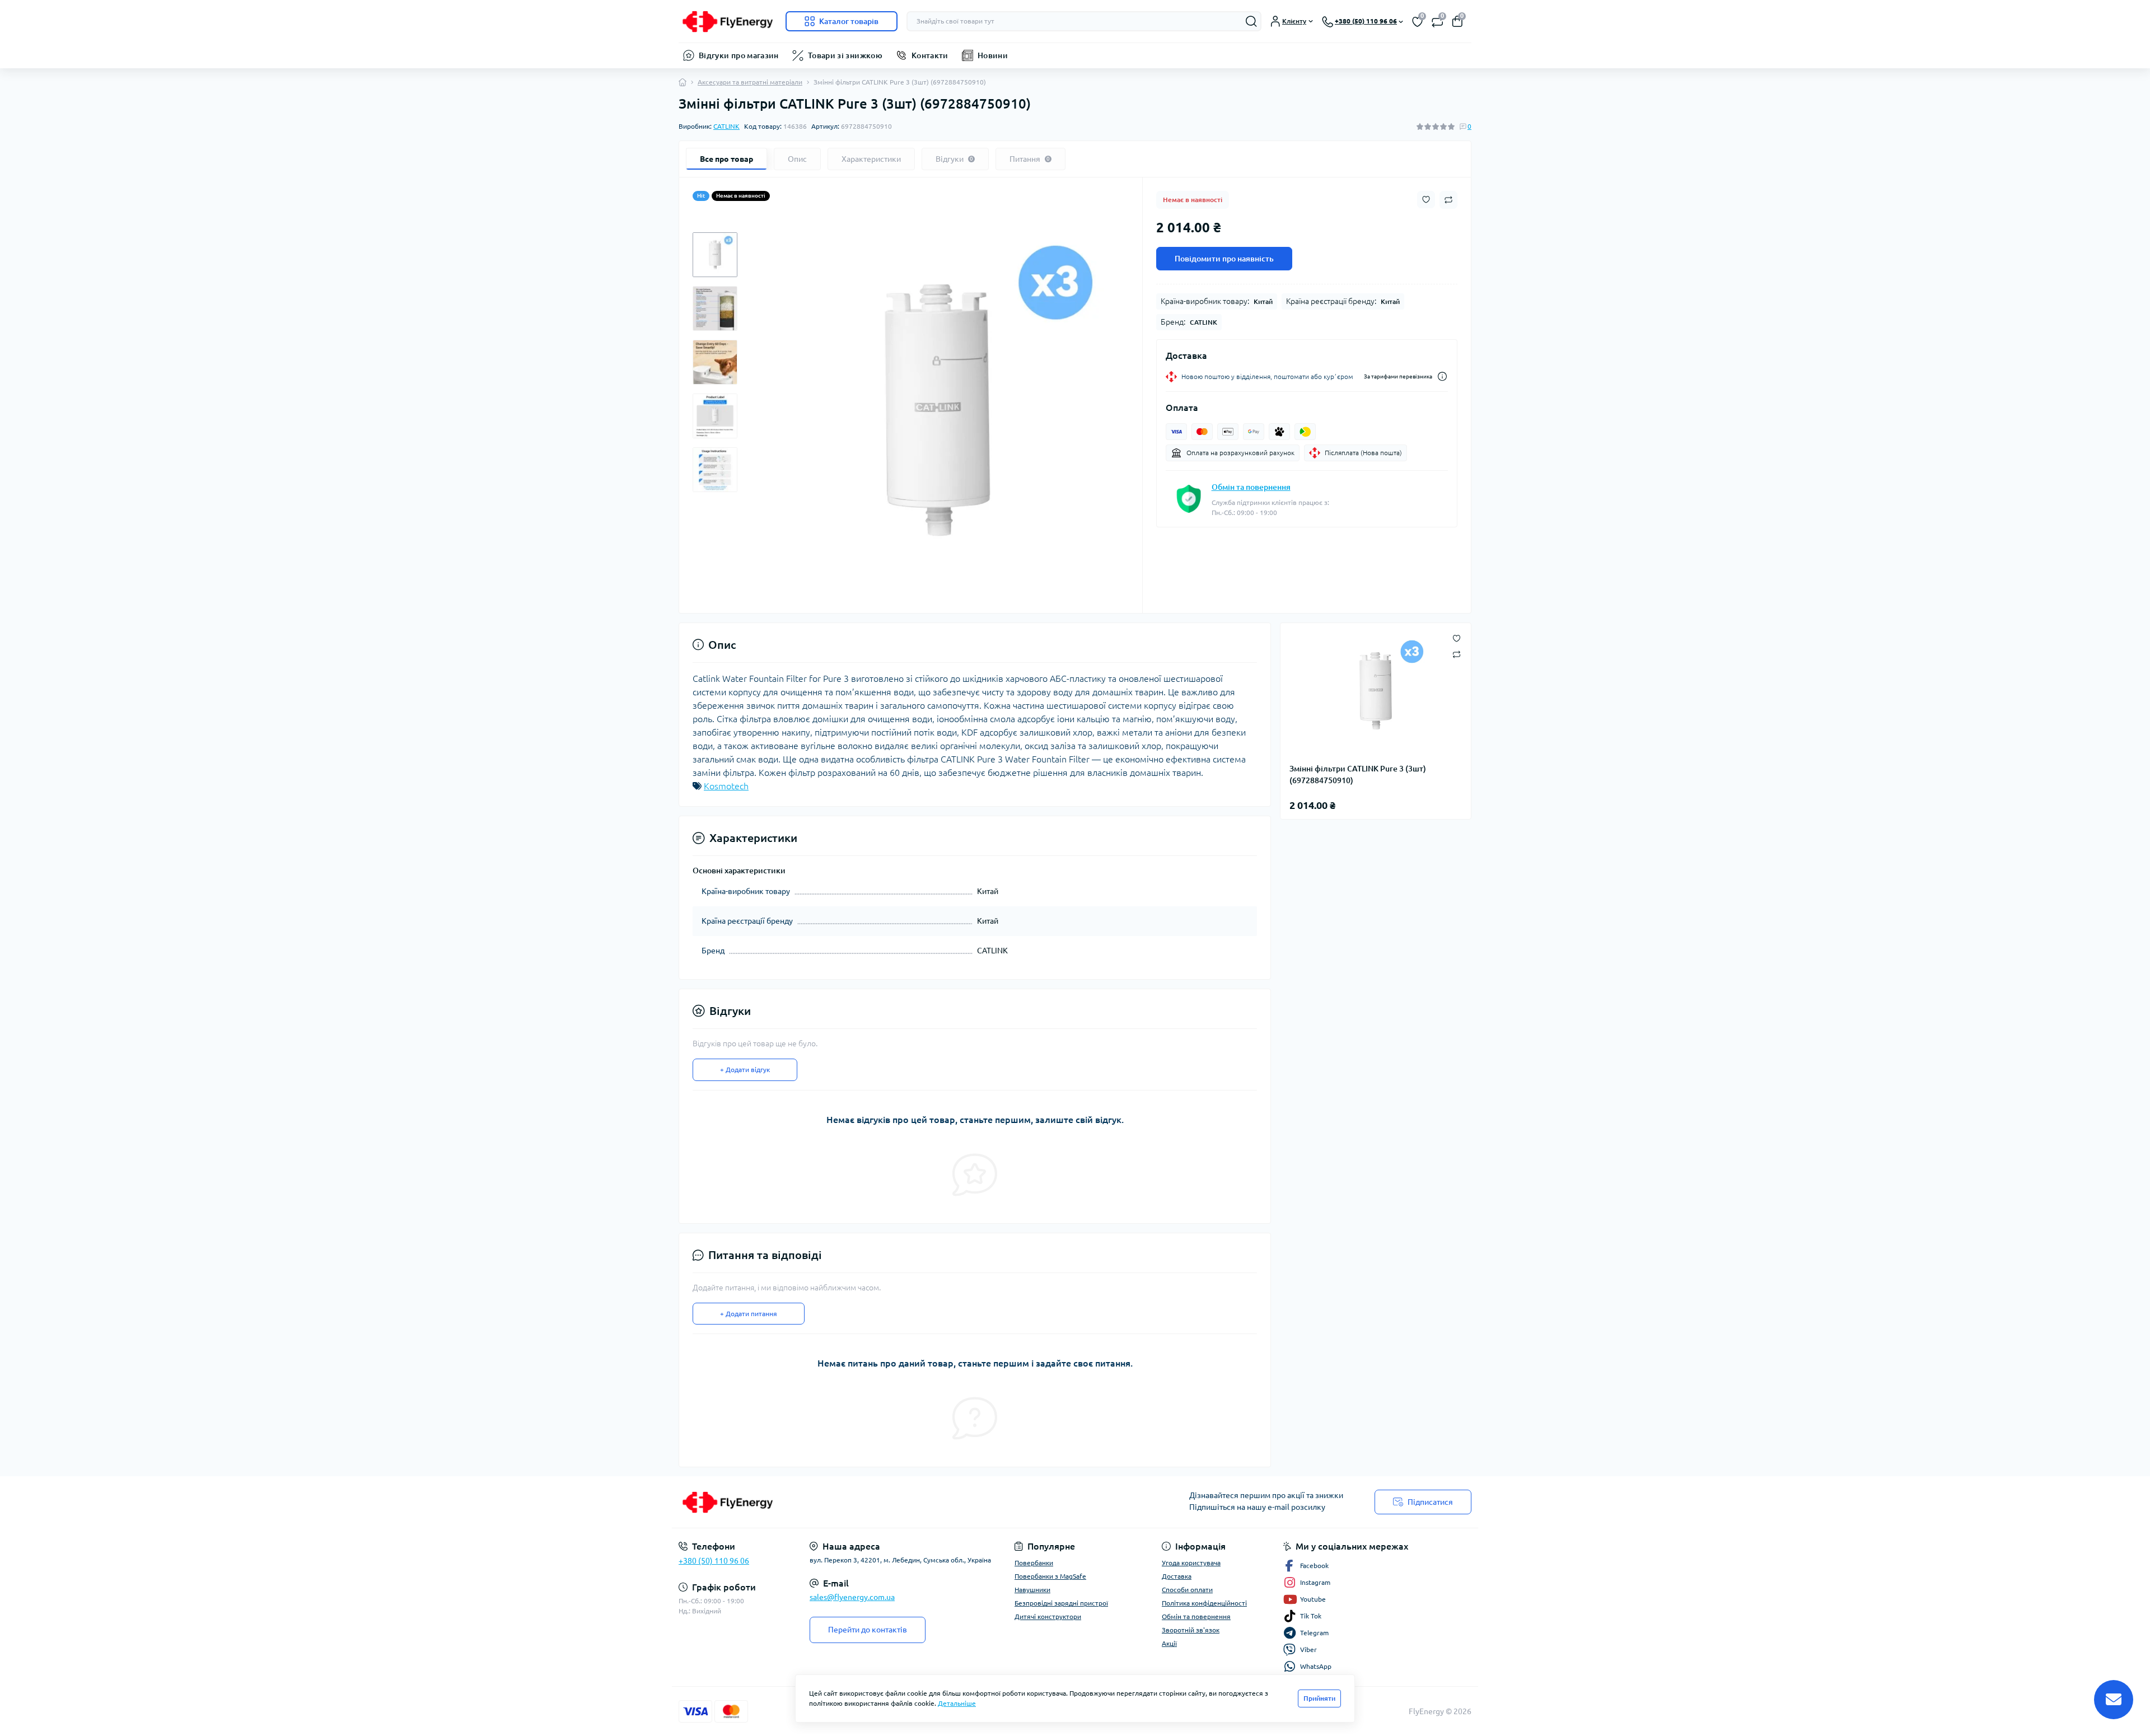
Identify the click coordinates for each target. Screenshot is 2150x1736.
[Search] (1251, 21)
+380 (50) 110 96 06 (714, 1561)
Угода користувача (1191, 1563)
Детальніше (957, 1703)
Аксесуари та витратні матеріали (750, 82)
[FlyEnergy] (873, 1502)
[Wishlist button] (1426, 200)
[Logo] (728, 21)
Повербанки (1034, 1563)
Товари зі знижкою (845, 55)
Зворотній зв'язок (1191, 1630)
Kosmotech (726, 786)
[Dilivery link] (1442, 376)
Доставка (1177, 1576)
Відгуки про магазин (739, 55)
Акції (1169, 1643)
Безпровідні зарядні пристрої (1061, 1603)
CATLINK (726, 126)
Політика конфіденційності (1204, 1603)
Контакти (930, 55)
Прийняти (1319, 1698)
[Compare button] (1448, 200)
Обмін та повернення (1251, 487)
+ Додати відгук (745, 1070)
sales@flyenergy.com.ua (852, 1597)
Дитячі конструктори (1048, 1616)
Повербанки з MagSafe (1050, 1576)
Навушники (1032, 1590)
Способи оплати (1187, 1590)
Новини (993, 55)
